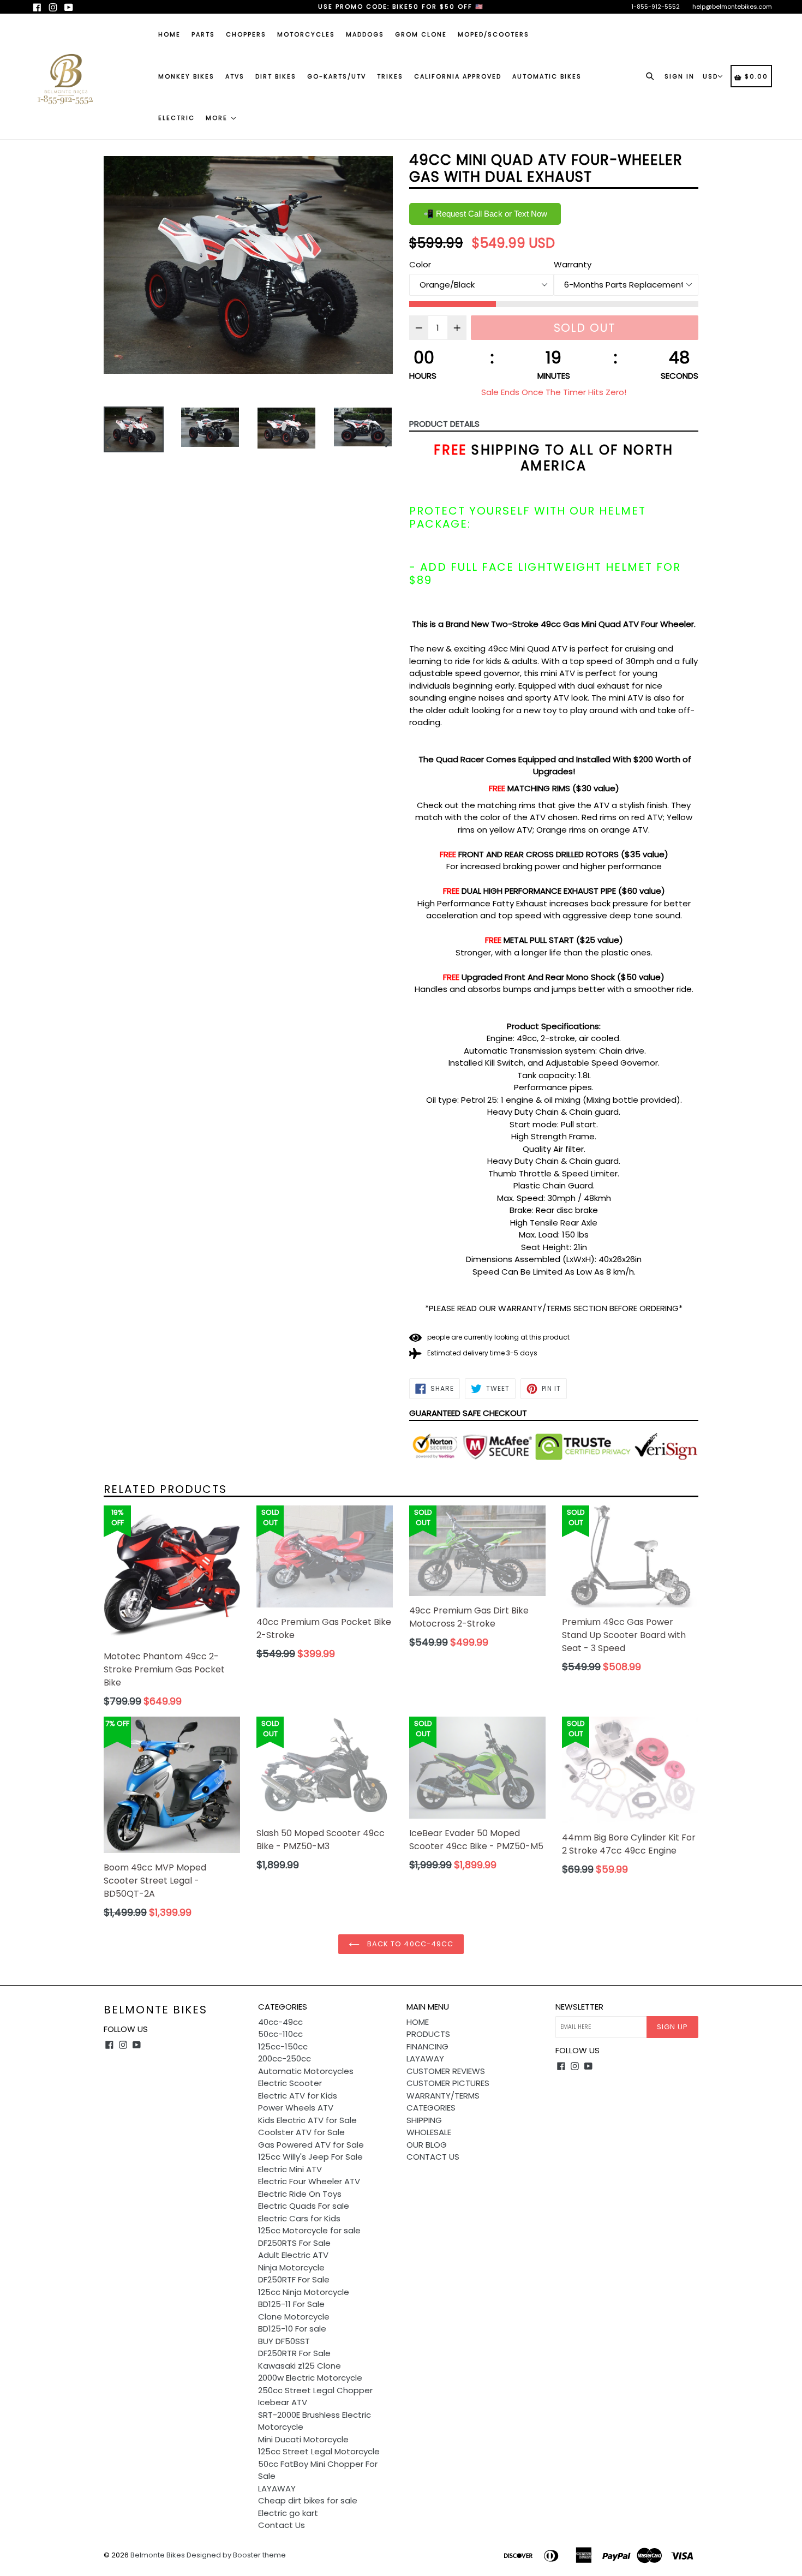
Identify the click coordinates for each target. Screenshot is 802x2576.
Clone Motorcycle (294, 2317)
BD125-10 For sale (292, 2329)
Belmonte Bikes (155, 2010)
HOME (418, 2022)
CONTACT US (433, 2157)
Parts (203, 34)
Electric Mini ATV (290, 2169)
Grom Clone (421, 34)
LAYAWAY (277, 2488)
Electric (176, 118)
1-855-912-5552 (656, 7)
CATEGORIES (431, 2108)
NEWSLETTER (579, 2007)
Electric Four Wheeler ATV (309, 2181)
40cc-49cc (280, 2022)
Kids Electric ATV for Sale (307, 2120)
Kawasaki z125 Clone (300, 2366)
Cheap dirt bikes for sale (308, 2500)
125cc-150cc (283, 2046)
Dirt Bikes (276, 76)
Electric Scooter (290, 2083)
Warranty (573, 264)
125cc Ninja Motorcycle (304, 2292)
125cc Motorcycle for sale (309, 2230)
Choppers (246, 34)
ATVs (235, 76)
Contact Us (282, 2525)
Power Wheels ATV (296, 2108)
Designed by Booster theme (236, 2555)
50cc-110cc (280, 2034)
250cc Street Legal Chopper (315, 2390)
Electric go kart (288, 2513)
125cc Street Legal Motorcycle (319, 2451)
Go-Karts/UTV (337, 76)
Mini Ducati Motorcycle (303, 2439)
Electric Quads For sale (304, 2206)
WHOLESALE (429, 2132)
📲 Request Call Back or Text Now (485, 214)
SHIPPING (424, 2120)
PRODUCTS (428, 2034)
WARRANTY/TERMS (443, 2096)
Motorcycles (306, 34)
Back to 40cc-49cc (409, 1944)
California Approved (458, 76)
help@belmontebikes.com (732, 7)
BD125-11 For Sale (291, 2304)
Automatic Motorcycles (306, 2071)
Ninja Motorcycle (291, 2267)
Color (420, 264)
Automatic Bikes (547, 76)
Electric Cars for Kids (299, 2218)
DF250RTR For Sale (294, 2353)
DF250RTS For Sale (294, 2243)
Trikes (390, 76)
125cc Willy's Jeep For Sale (310, 2157)
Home (169, 34)
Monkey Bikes (186, 76)
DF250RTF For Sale (294, 2279)
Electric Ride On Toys (300, 2194)
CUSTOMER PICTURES (448, 2083)
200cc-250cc (285, 2058)
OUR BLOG (427, 2145)
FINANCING (427, 2046)
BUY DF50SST (284, 2341)
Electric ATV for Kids (298, 2096)
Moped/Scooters (493, 34)
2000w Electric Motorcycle (310, 2378)
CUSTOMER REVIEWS (446, 2071)
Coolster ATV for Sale (301, 2132)
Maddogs (365, 34)
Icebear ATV (283, 2402)
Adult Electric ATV (293, 2255)
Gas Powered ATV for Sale (311, 2145)
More (218, 118)
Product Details (444, 424)
